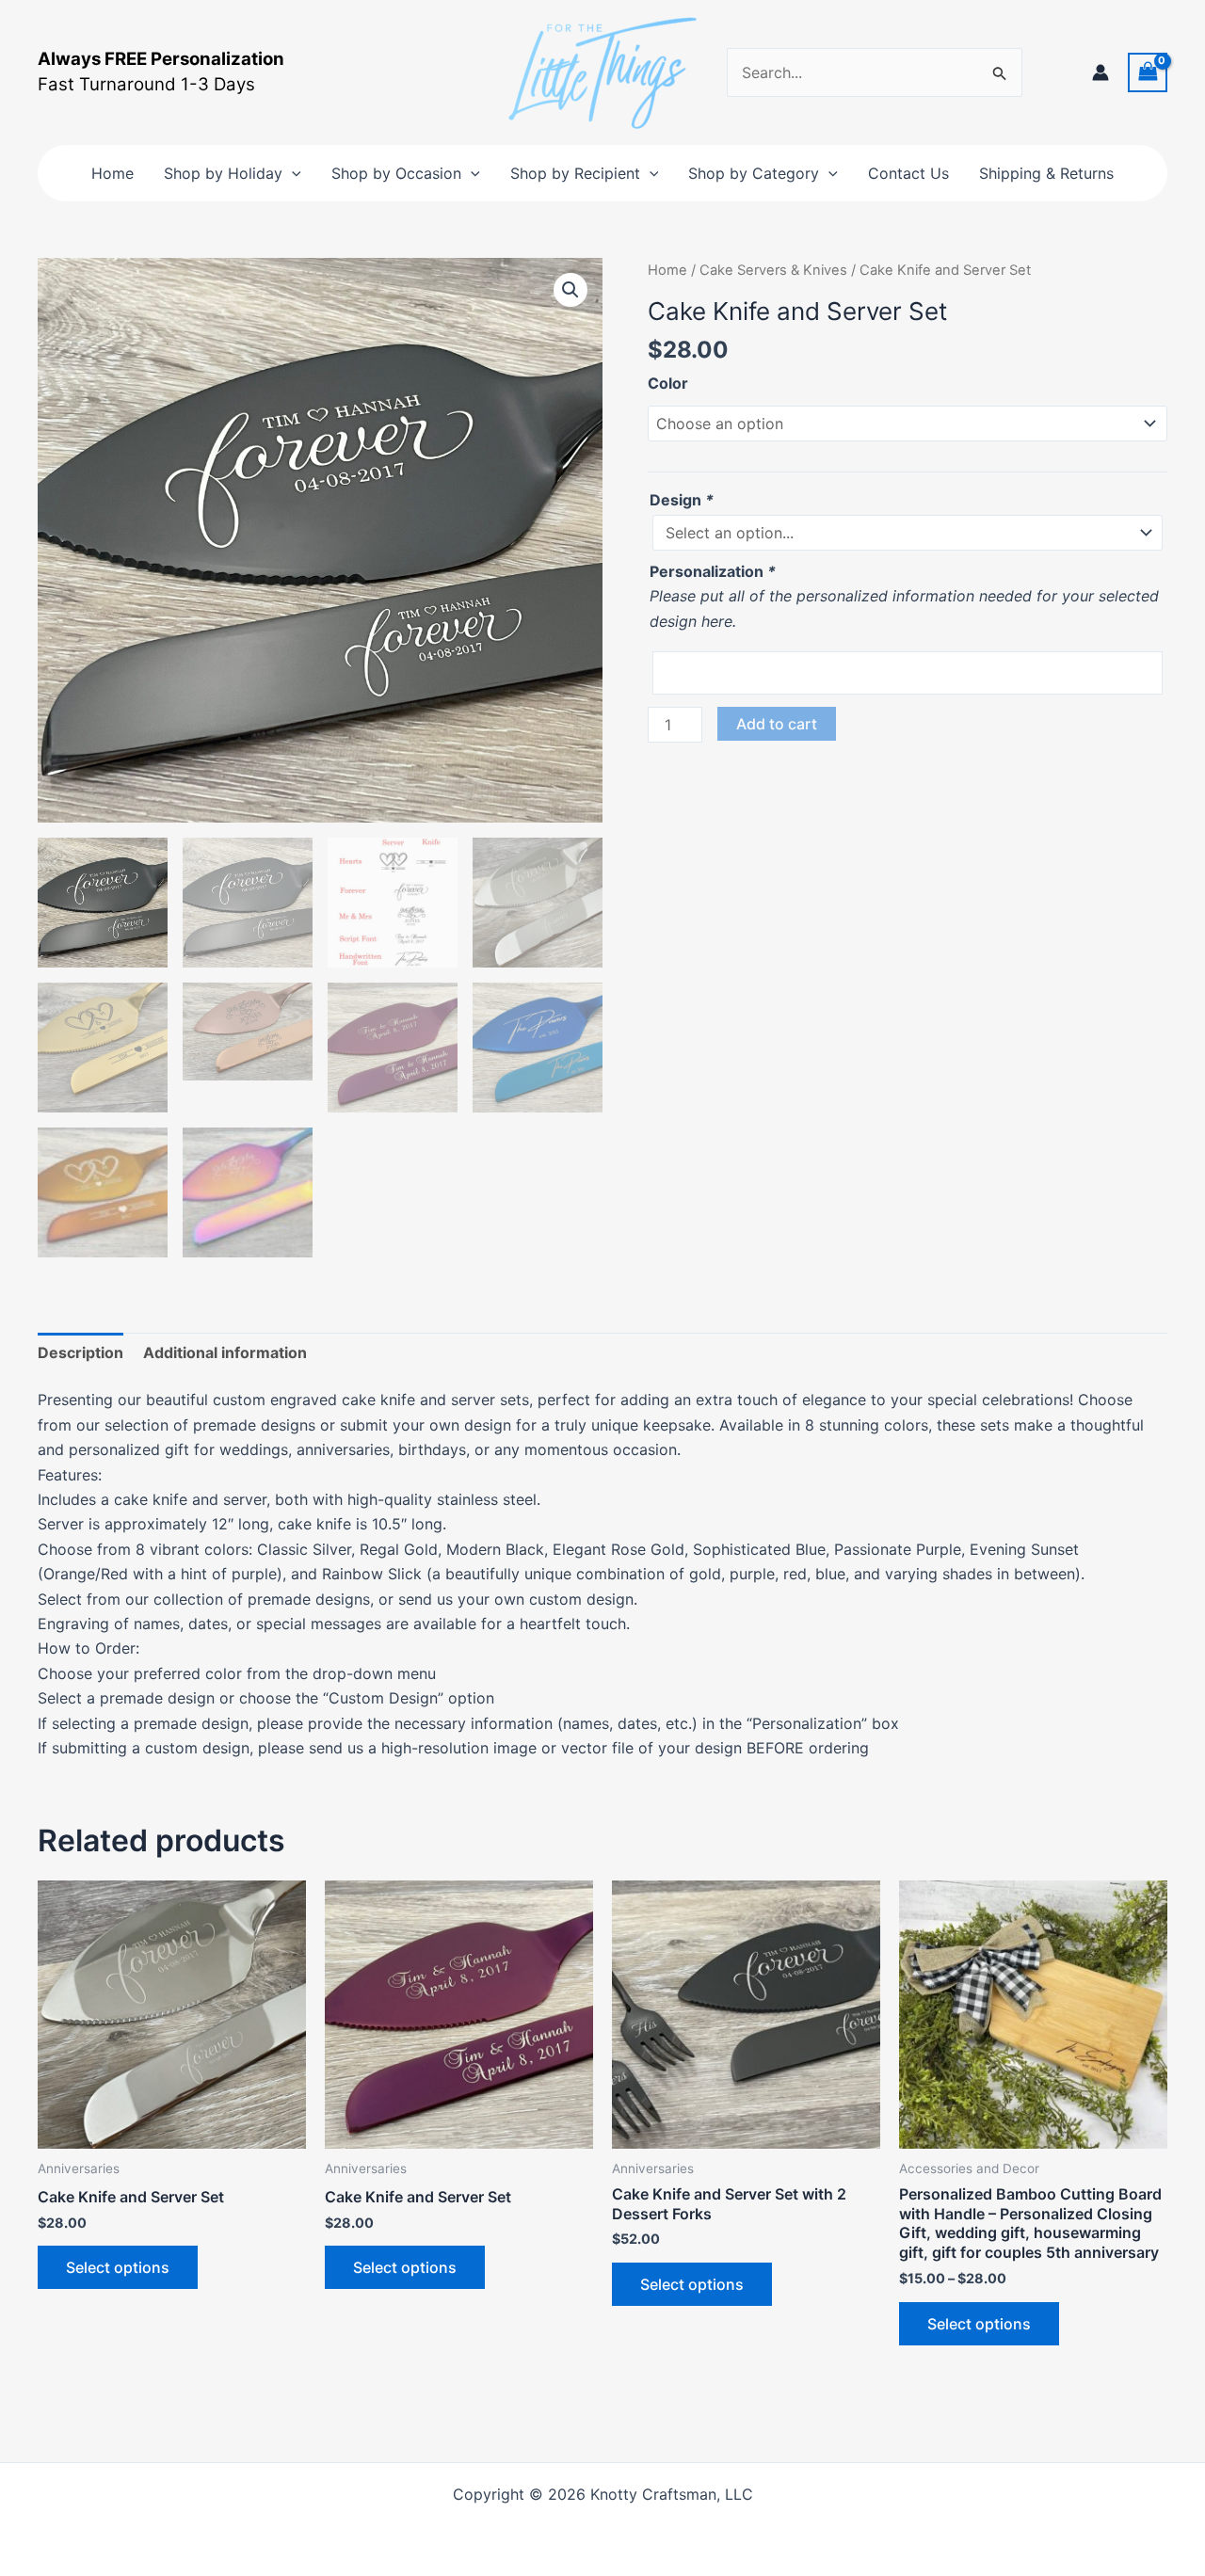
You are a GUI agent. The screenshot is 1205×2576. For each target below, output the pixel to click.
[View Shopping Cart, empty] (1148, 72)
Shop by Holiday (223, 173)
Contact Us (908, 173)
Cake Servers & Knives (773, 270)
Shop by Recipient (575, 173)
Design (682, 500)
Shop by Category (754, 173)
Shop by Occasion (396, 173)
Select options (118, 2267)
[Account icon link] (1101, 72)
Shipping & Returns (1046, 173)
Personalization (713, 571)
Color (668, 383)
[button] (292, 173)
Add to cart (777, 724)
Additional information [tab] (225, 1352)
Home (112, 173)
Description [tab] (80, 1352)
